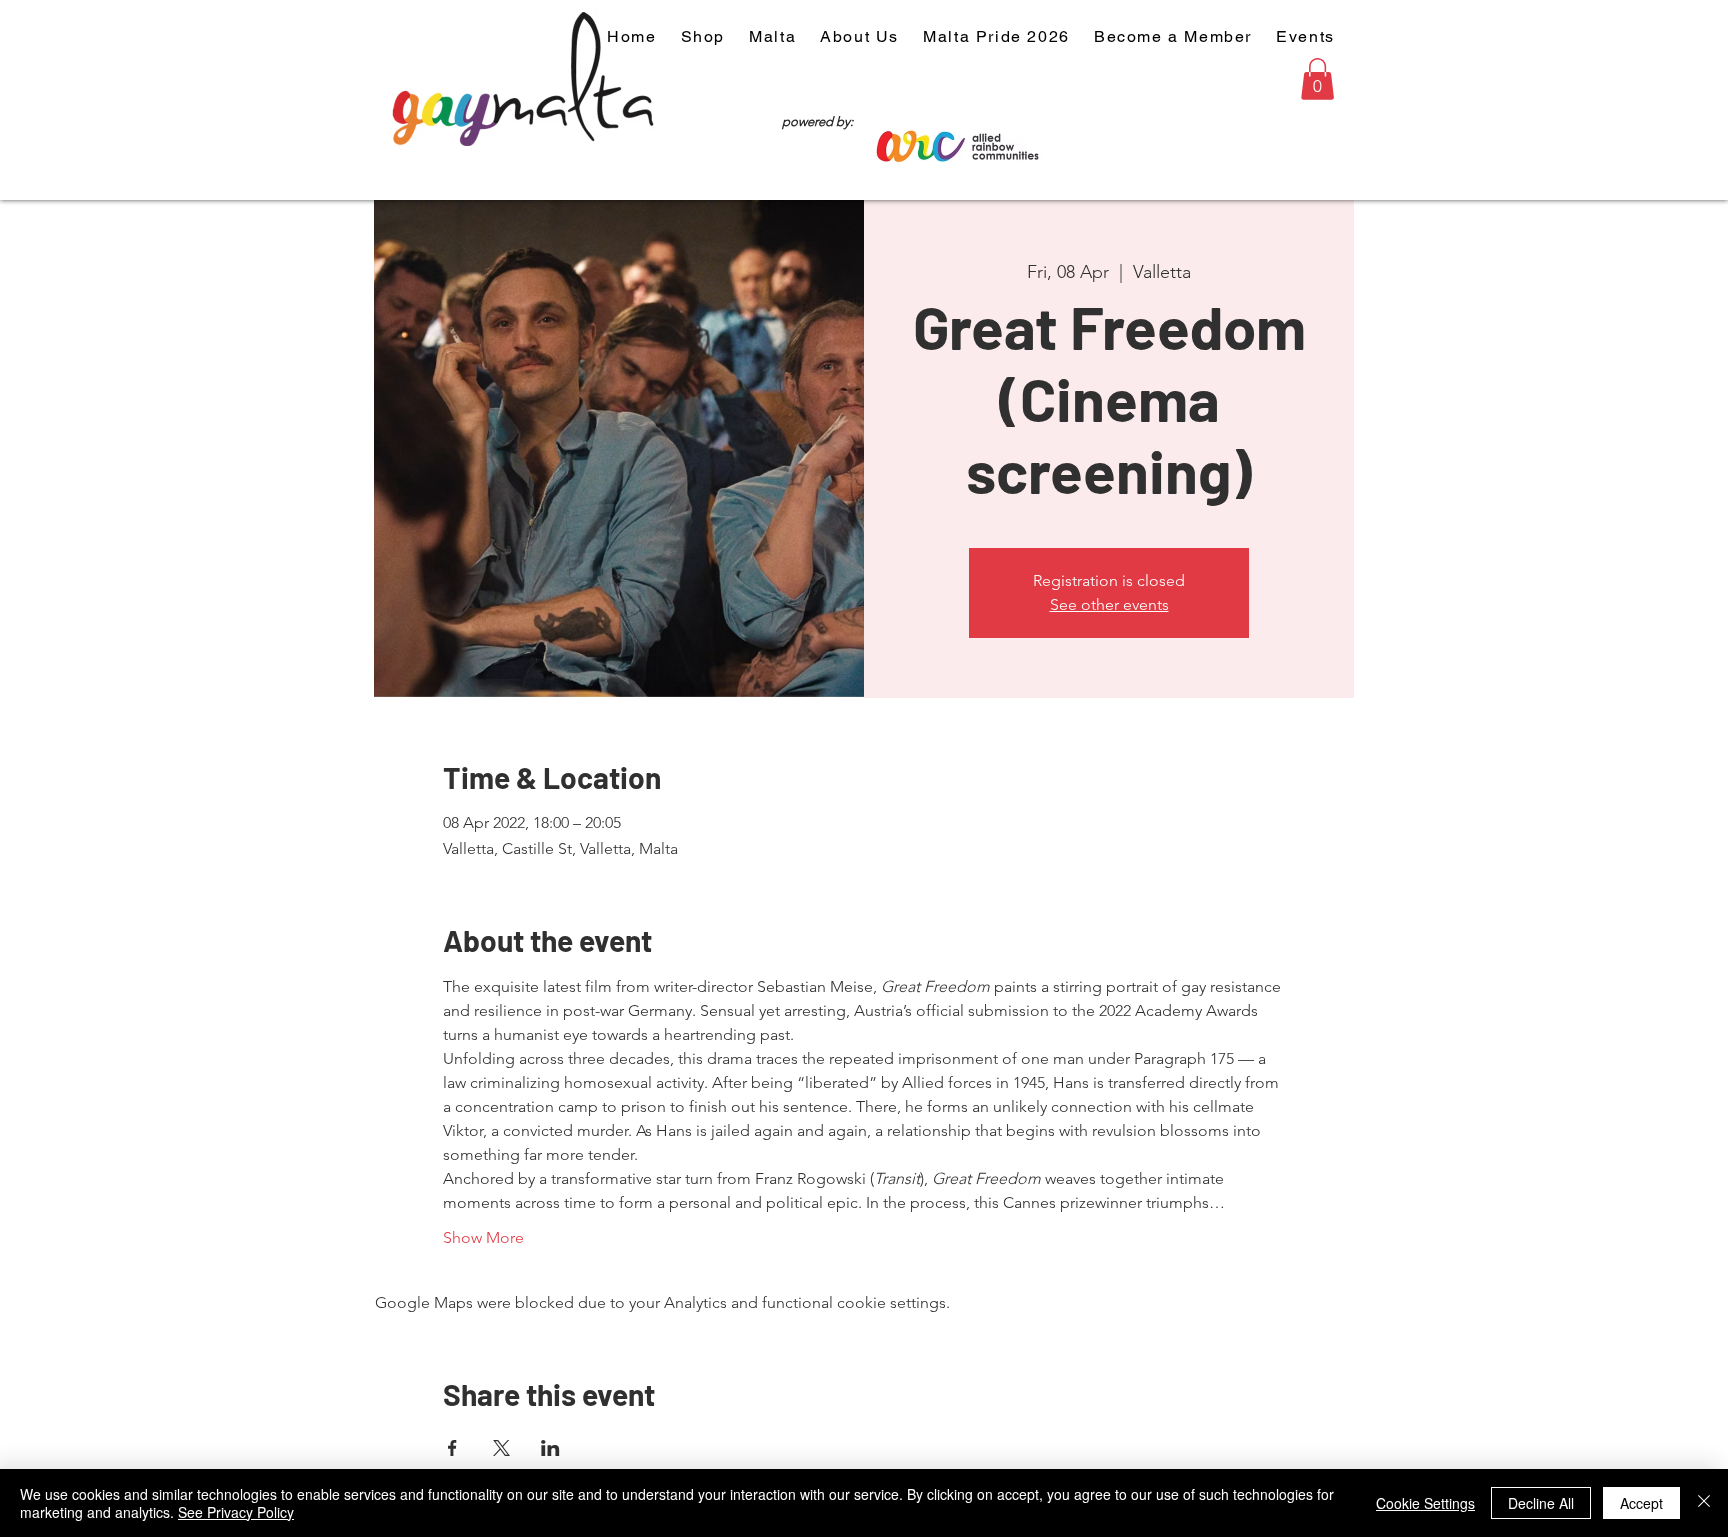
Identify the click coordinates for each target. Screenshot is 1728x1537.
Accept (1641, 1503)
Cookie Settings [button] (1425, 1503)
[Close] (1704, 1503)
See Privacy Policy (236, 1512)
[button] (1317, 79)
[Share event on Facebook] (452, 1448)
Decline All (1541, 1503)
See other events (1109, 604)
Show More (483, 1237)
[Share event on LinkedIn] (550, 1448)
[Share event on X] (501, 1448)
